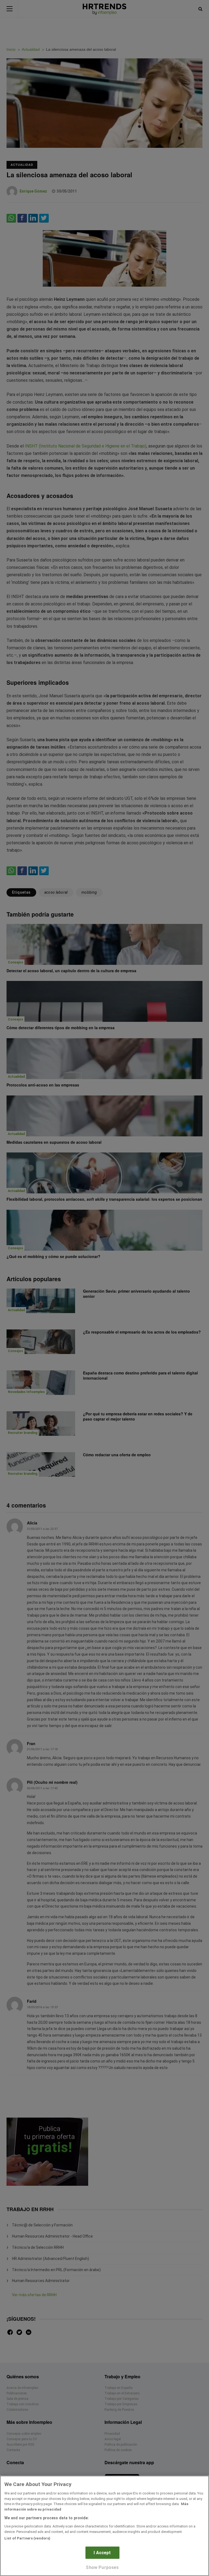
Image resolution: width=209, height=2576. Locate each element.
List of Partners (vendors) (27, 2538)
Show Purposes (102, 2567)
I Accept (102, 2553)
